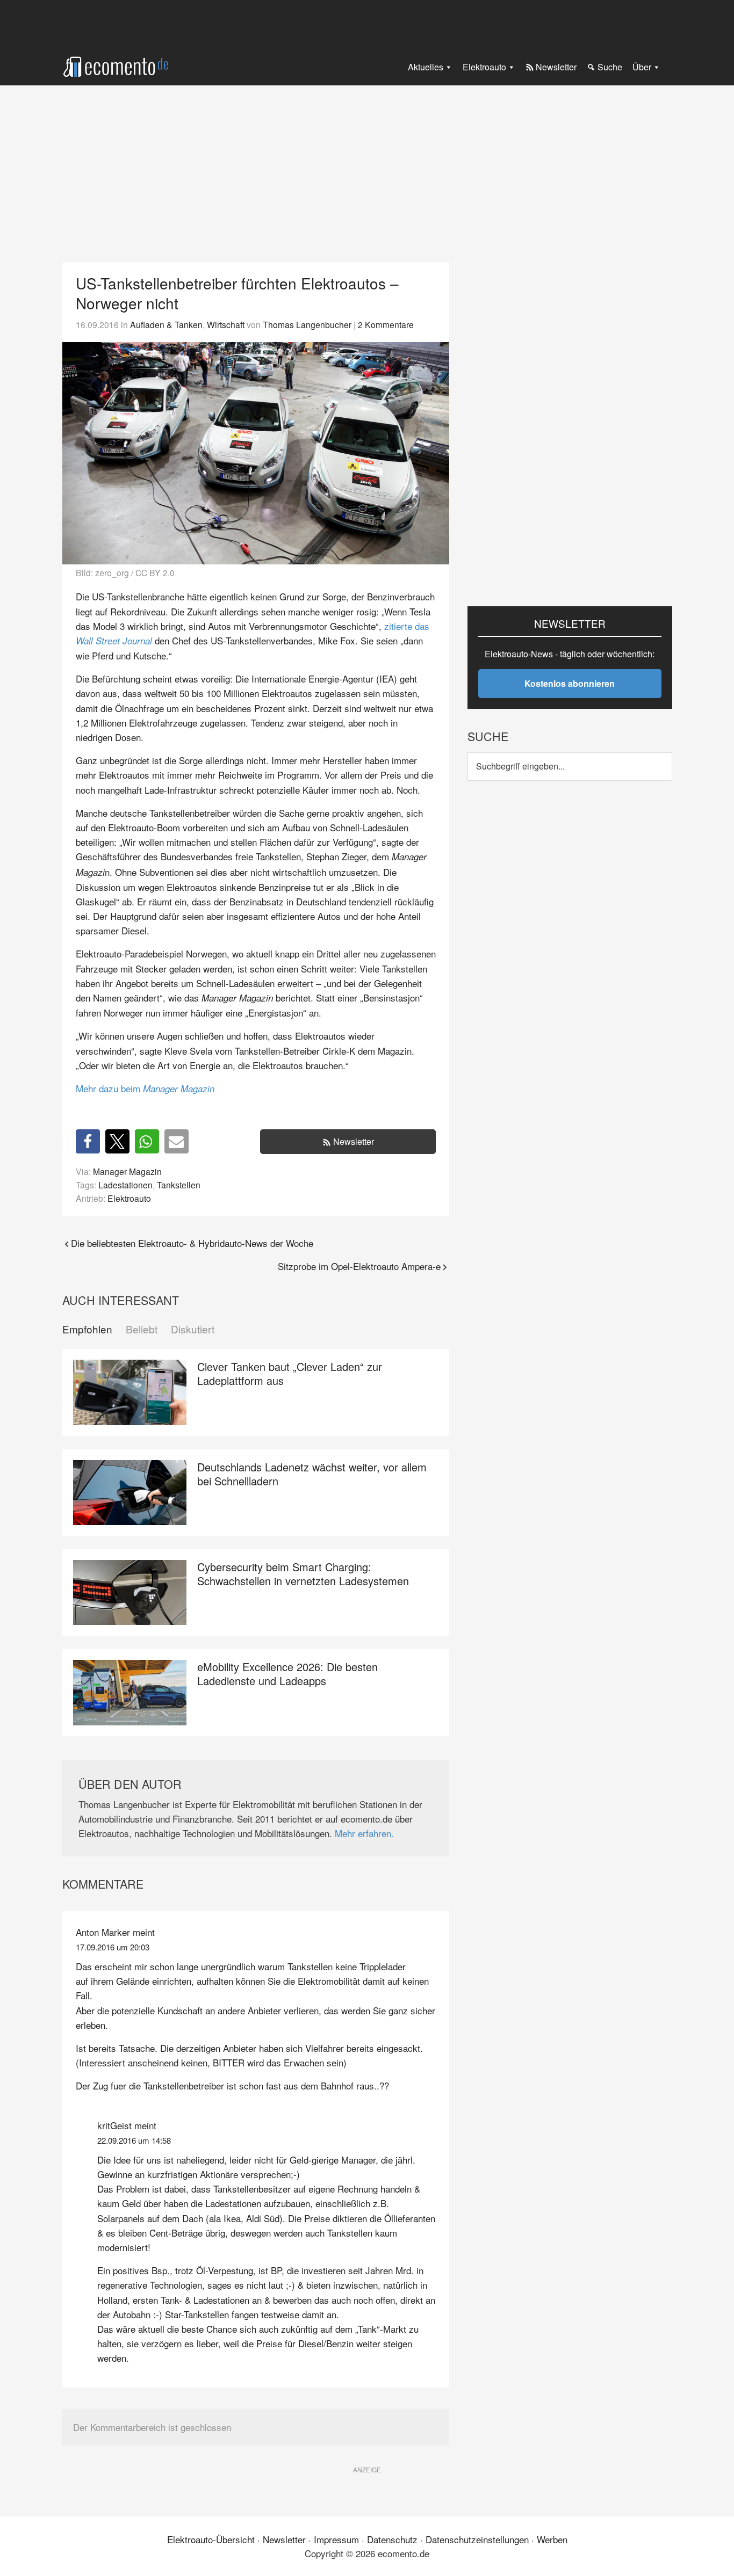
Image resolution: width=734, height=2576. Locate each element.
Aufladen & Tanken (166, 324)
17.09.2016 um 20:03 (113, 1947)
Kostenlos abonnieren (570, 683)
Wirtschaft (226, 324)
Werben (552, 2539)
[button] (88, 1141)
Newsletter (354, 1141)
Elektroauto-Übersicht (211, 2539)
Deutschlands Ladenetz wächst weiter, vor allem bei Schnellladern (312, 1474)
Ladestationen (125, 1185)
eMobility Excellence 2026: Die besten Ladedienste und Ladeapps (287, 1674)
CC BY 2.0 (155, 572)
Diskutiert (193, 1329)
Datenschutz (392, 2539)
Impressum (336, 2539)
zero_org (112, 572)
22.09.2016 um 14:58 (134, 2140)
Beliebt (142, 1329)
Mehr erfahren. (364, 1833)
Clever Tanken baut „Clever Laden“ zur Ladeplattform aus (290, 1373)
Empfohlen (87, 1329)
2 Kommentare (386, 324)
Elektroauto (129, 1198)
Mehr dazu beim (145, 1088)
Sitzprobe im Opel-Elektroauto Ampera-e (359, 1266)
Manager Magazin (127, 1171)
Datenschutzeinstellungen (477, 2539)
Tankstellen (179, 1185)
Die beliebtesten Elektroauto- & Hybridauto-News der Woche (192, 1243)
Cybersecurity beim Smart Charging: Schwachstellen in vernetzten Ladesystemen (303, 1574)
